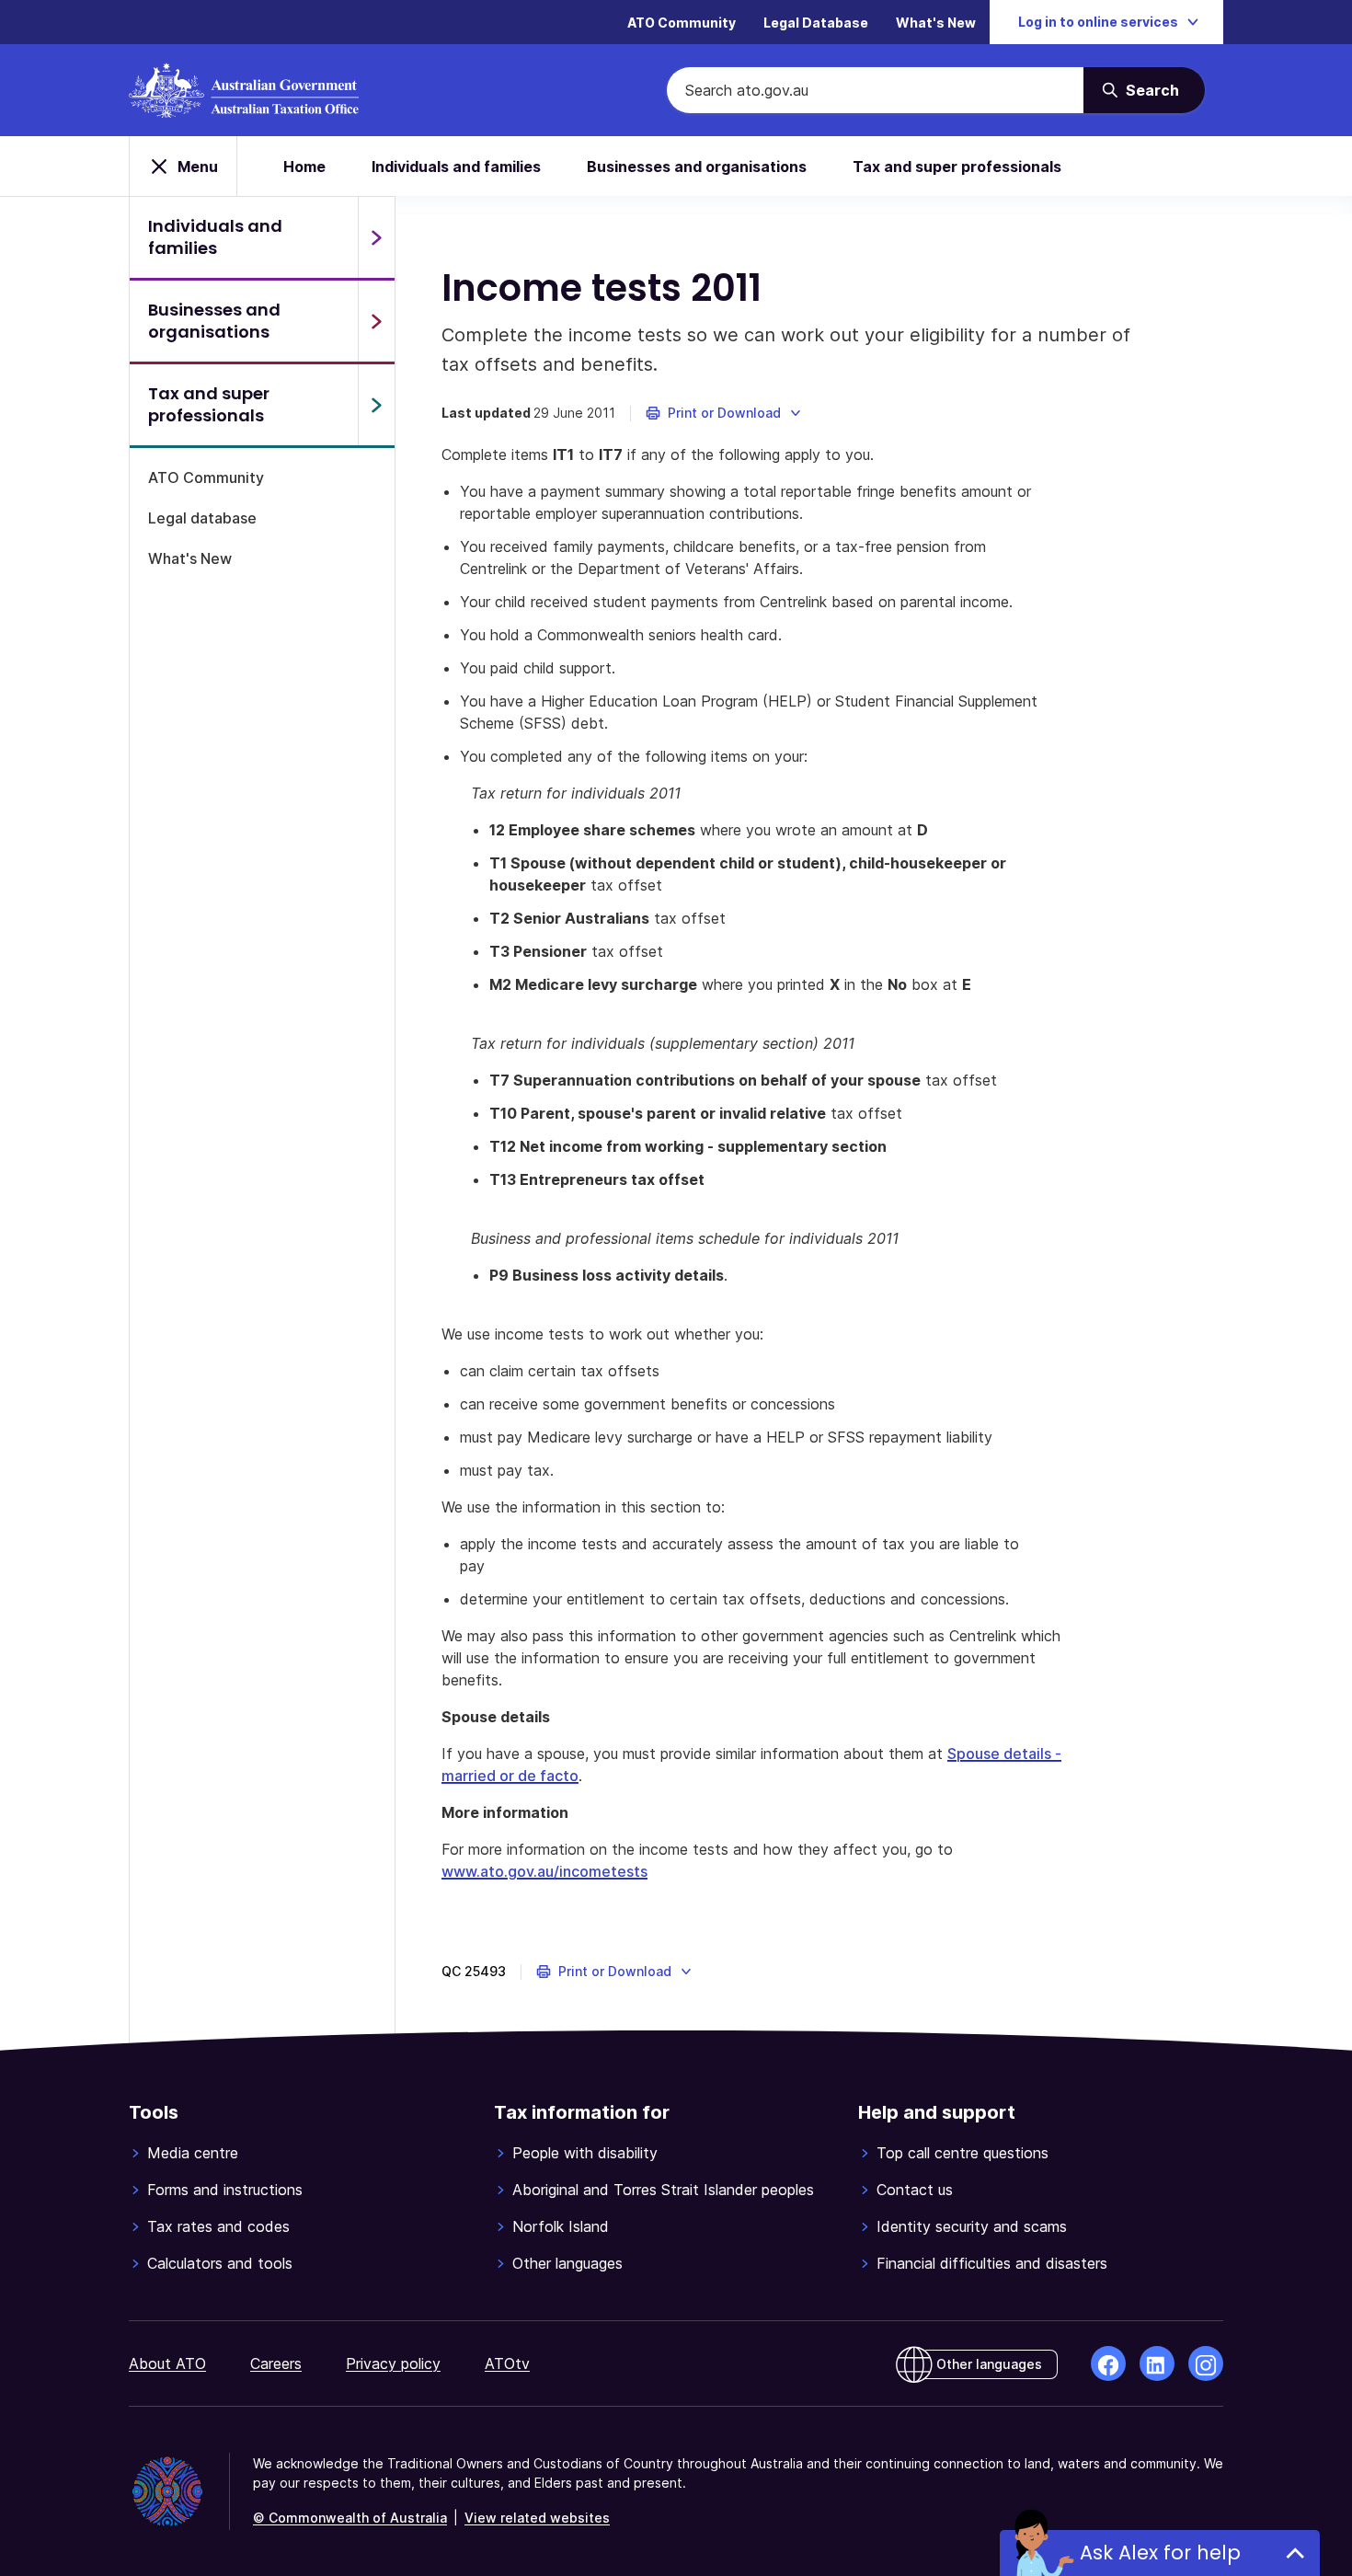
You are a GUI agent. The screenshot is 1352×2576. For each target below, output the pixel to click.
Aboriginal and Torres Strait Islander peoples (663, 2190)
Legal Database (816, 23)
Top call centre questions (962, 2153)
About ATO (167, 2363)
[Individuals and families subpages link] (376, 237)
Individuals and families (456, 167)
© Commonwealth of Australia (350, 2518)
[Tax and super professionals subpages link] (376, 405)
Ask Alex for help (1160, 2553)
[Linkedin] (1157, 2363)
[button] (724, 413)
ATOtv (507, 2363)
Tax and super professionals (957, 167)
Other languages (567, 2263)
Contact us (915, 2190)
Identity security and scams (972, 2226)
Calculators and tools (220, 2263)
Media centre (193, 2153)
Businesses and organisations (697, 167)
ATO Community (682, 23)
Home (304, 167)
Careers (276, 2363)
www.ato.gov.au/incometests (544, 1871)
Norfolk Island (561, 2226)
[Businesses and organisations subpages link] (376, 321)
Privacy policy (393, 2363)
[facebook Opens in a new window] (1108, 2363)
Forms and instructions (225, 2190)
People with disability (585, 2153)
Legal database (202, 518)
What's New (936, 23)
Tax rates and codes (218, 2226)
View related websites (537, 2518)
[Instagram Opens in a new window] (1206, 2363)
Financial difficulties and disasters (992, 2263)
